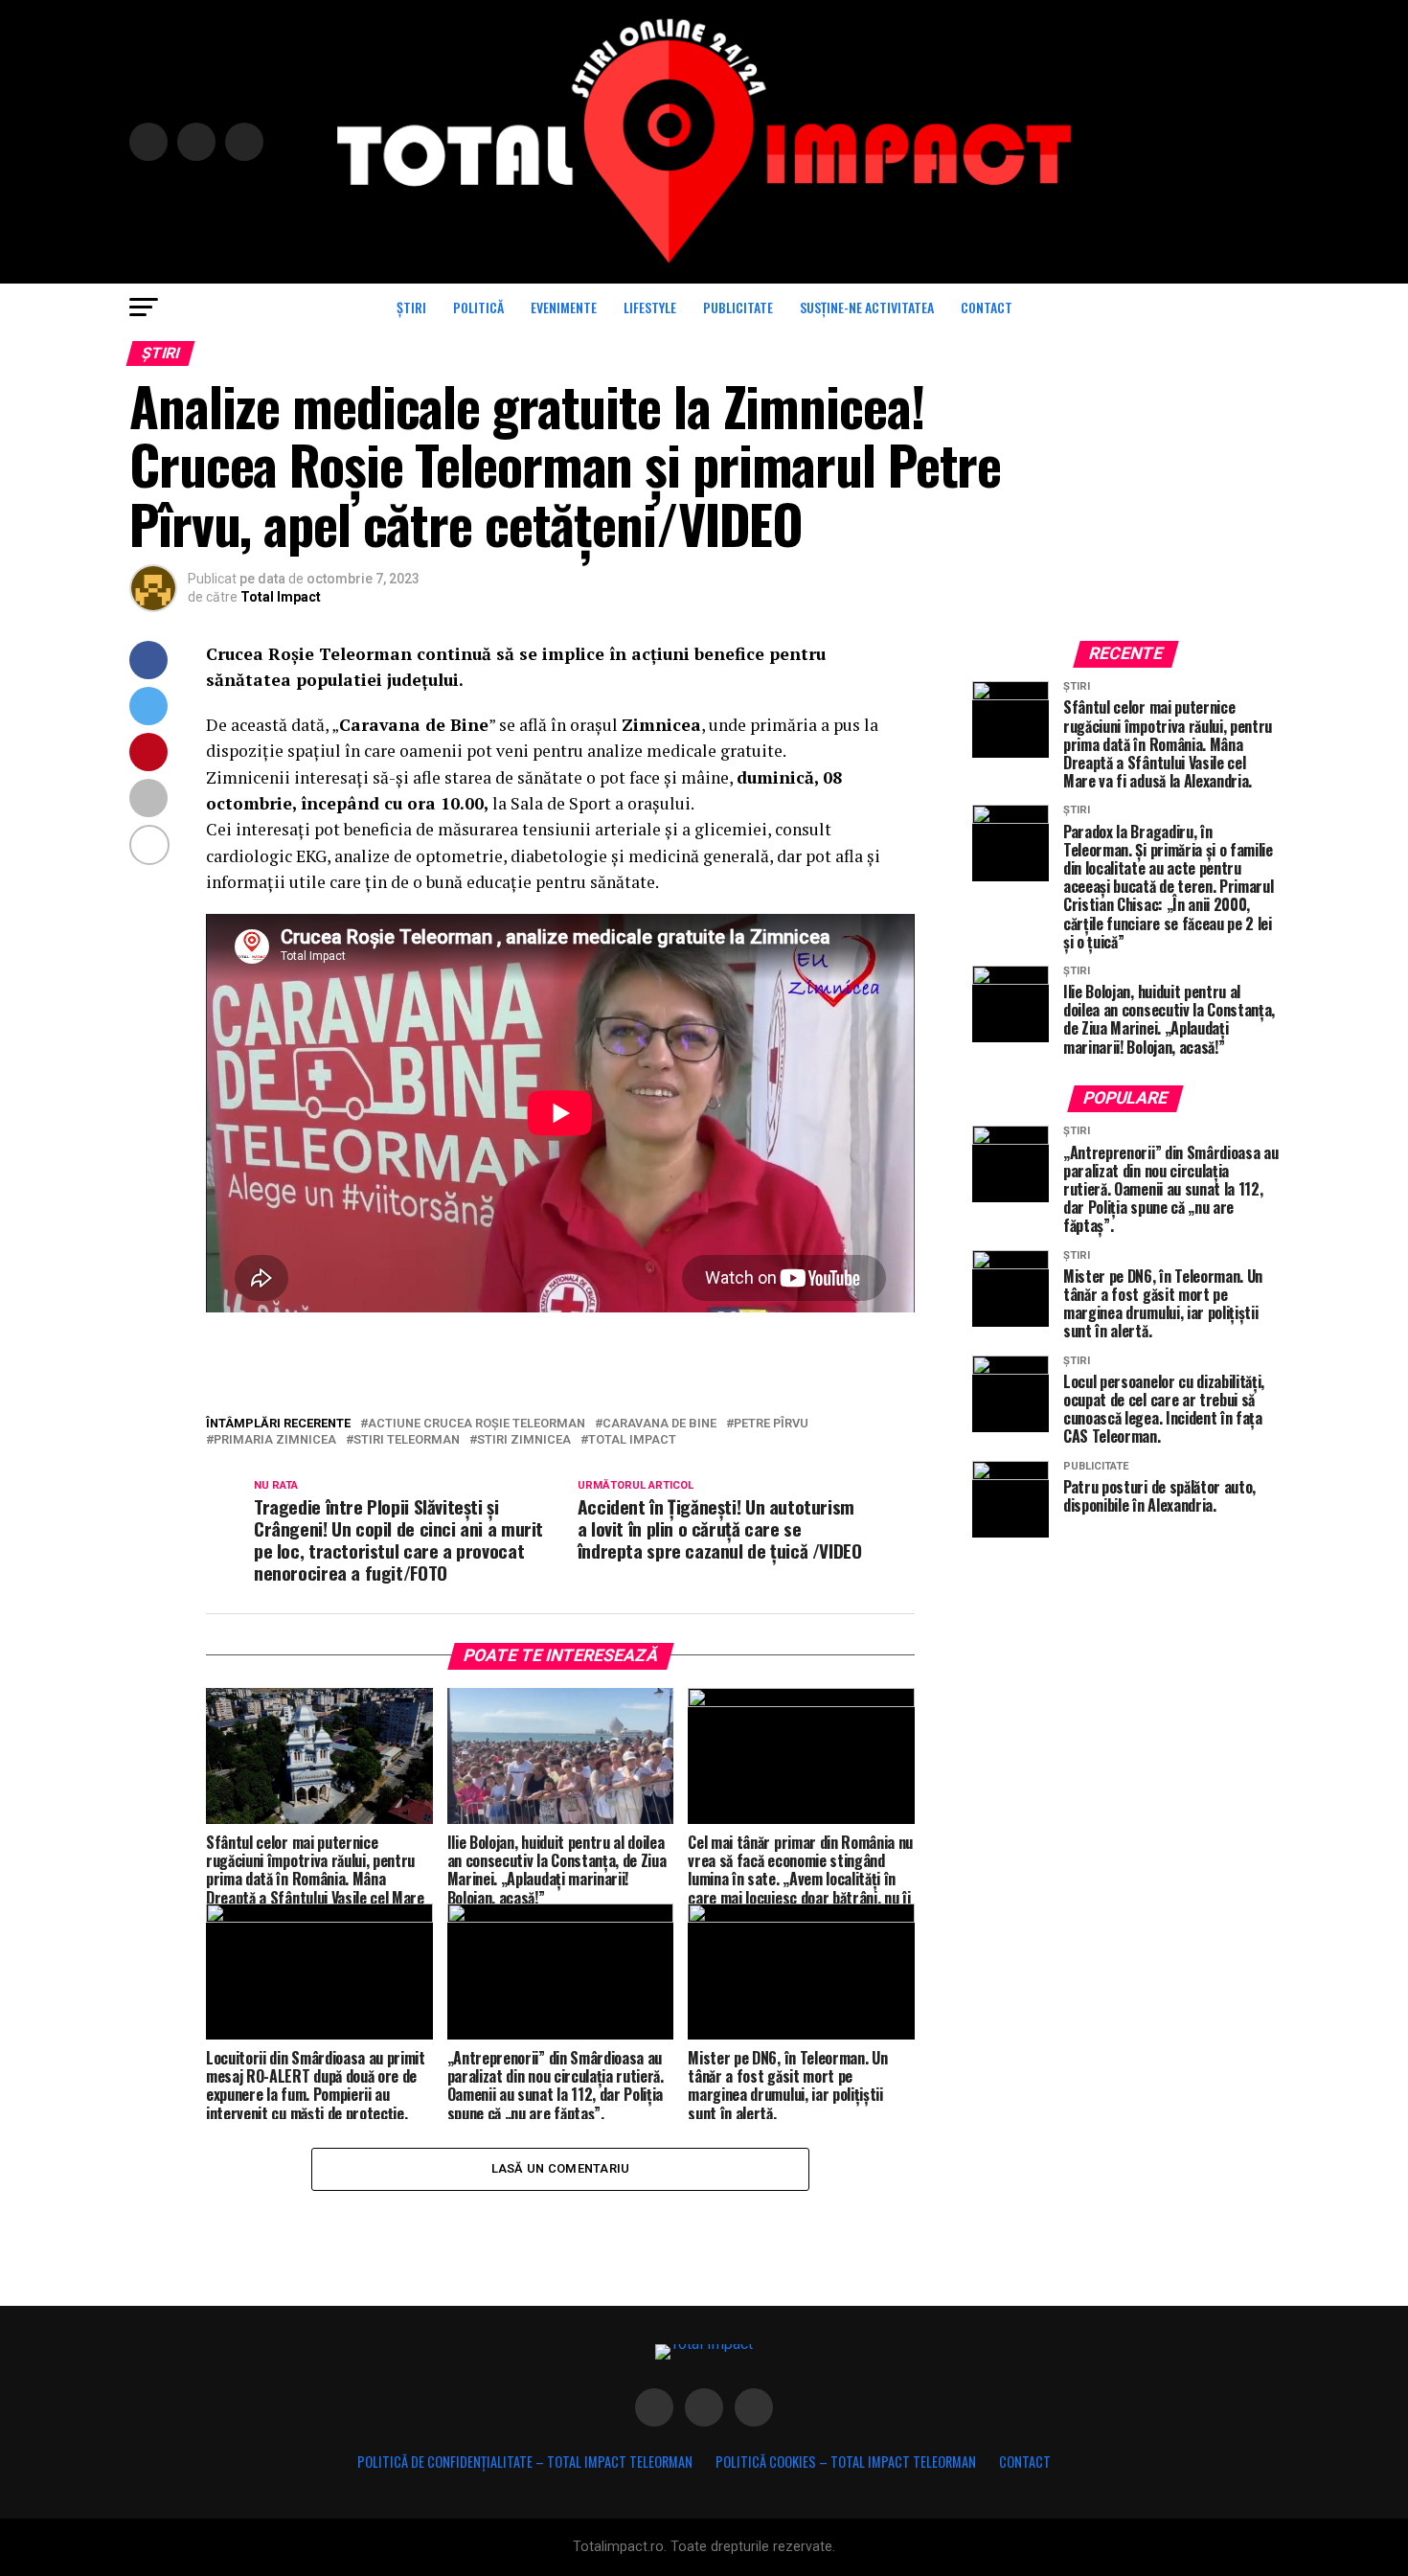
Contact (987, 307)
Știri (411, 307)
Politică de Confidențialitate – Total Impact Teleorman (525, 2462)
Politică (478, 307)
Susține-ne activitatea (867, 307)
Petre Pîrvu (771, 1424)
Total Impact (281, 597)
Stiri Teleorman (407, 1440)
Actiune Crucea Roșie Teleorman (477, 1424)
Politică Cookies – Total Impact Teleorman (846, 2462)
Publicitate (738, 307)
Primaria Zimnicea (275, 1440)
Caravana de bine (659, 1424)
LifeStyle (650, 307)
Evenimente (564, 307)
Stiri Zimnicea (524, 1440)
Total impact (632, 1440)
